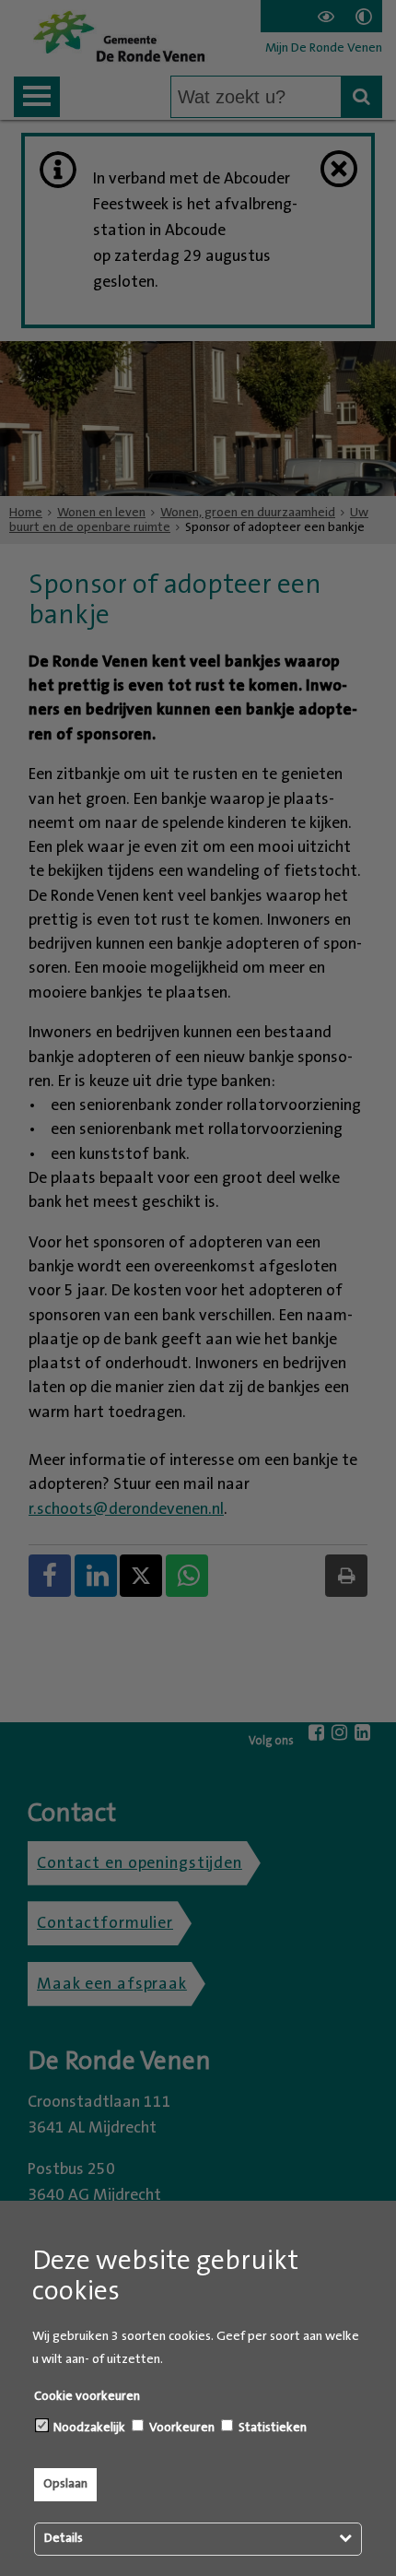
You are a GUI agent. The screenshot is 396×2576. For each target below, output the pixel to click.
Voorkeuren (181, 2428)
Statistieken (271, 2428)
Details (64, 2538)
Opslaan (65, 2484)
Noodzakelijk (88, 2428)
